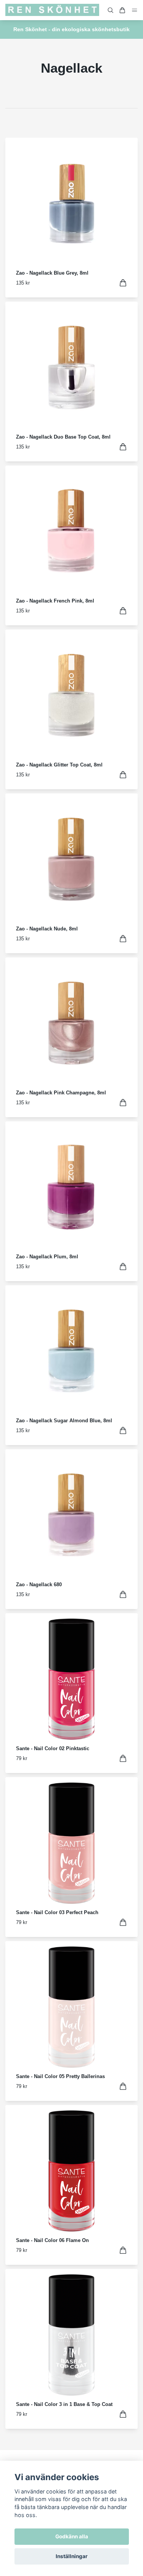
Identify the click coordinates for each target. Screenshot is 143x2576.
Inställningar (72, 2556)
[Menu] (135, 10)
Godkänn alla (72, 2536)
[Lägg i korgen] (123, 283)
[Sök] (111, 10)
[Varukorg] (122, 10)
